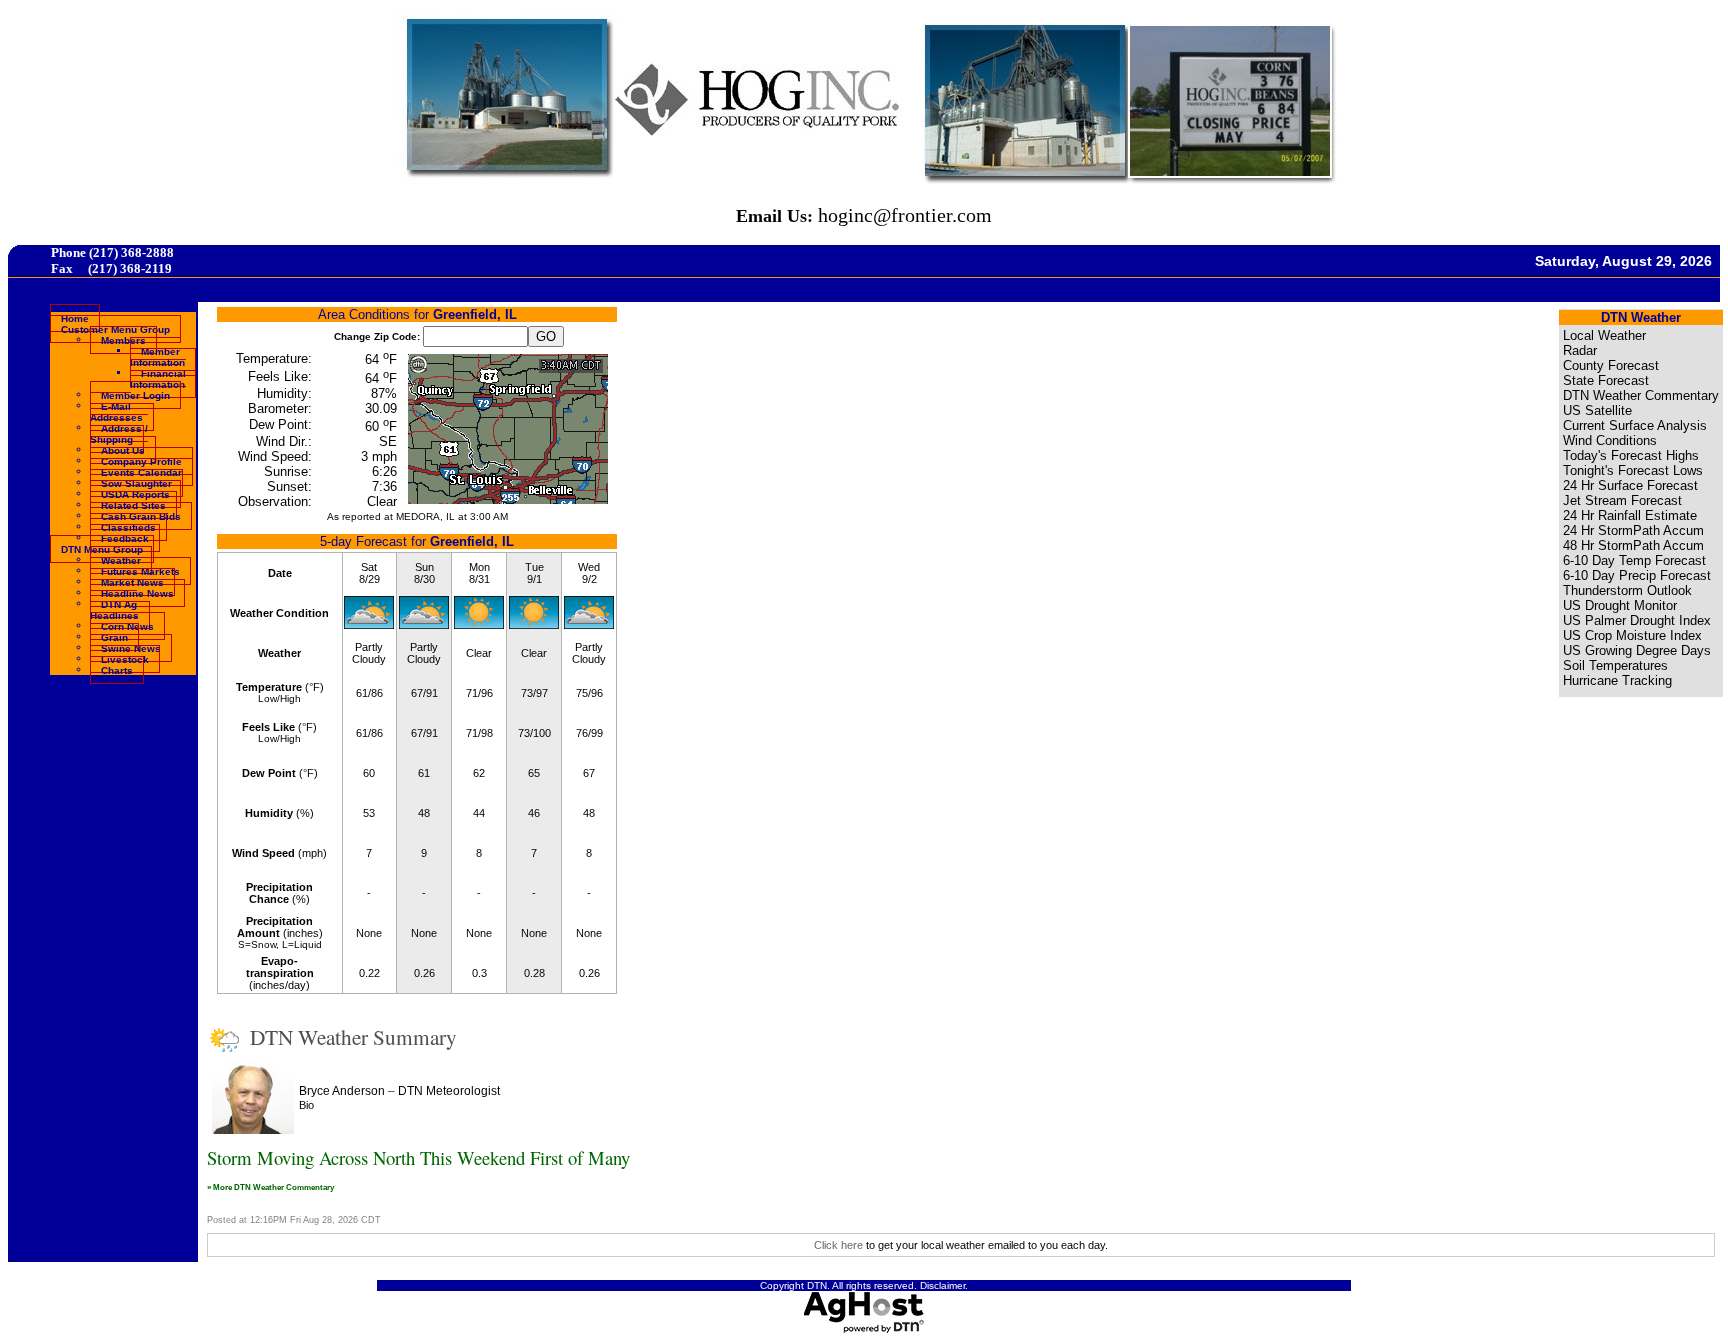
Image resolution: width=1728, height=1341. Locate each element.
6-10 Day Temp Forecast (1634, 560)
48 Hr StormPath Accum (1633, 545)
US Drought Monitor (1620, 605)
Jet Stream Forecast (1622, 500)
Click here (838, 1245)
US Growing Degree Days (1637, 650)
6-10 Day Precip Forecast (1637, 575)
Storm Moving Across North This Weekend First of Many (418, 1157)
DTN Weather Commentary (1641, 395)
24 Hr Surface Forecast (1630, 485)
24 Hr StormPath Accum (1633, 530)
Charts (117, 669)
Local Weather (1604, 335)
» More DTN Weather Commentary (270, 1187)
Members (123, 339)
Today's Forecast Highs (1631, 455)
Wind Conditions (1610, 440)
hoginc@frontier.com (905, 215)
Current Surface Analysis (1635, 425)
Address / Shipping (119, 433)
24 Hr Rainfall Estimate (1630, 515)
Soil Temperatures (1615, 665)
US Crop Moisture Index (1632, 635)
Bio (306, 1105)
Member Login (135, 394)
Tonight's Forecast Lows (1633, 470)
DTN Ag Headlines (114, 609)
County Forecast (1611, 365)
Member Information (157, 356)
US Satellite (1597, 410)
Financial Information (158, 378)
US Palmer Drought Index (1637, 620)
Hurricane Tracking (1617, 680)
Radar (1580, 350)
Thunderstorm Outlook (1627, 590)
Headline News (137, 592)
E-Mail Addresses (116, 411)
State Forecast (1606, 380)
